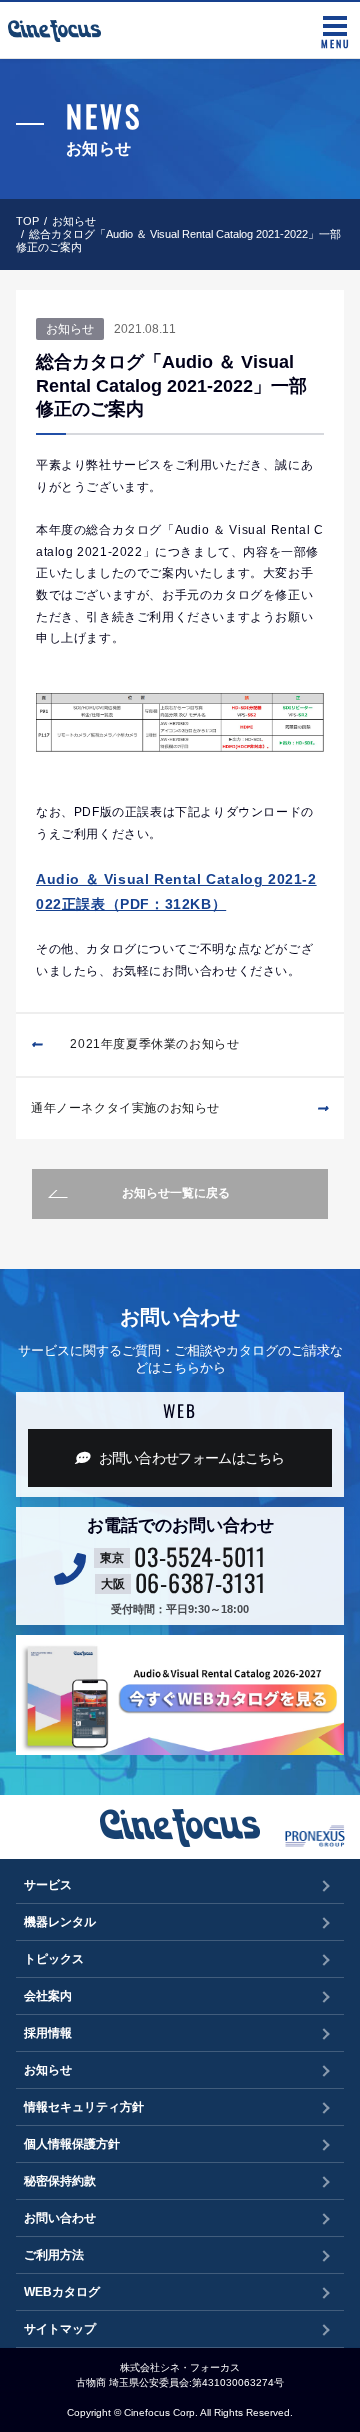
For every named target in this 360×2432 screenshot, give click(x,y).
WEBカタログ (62, 2292)
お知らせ (74, 221)
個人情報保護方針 (72, 2144)
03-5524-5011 (200, 1556)
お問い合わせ (60, 2218)
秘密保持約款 (60, 2181)
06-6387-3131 (200, 1582)
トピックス (54, 1959)
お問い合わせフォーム (192, 1458)
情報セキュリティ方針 (84, 2107)
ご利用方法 (54, 2255)
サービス (48, 1885)
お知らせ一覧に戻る (176, 1193)
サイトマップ (60, 2329)
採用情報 (48, 2033)
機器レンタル (60, 1922)
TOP (27, 221)
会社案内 (48, 1996)
